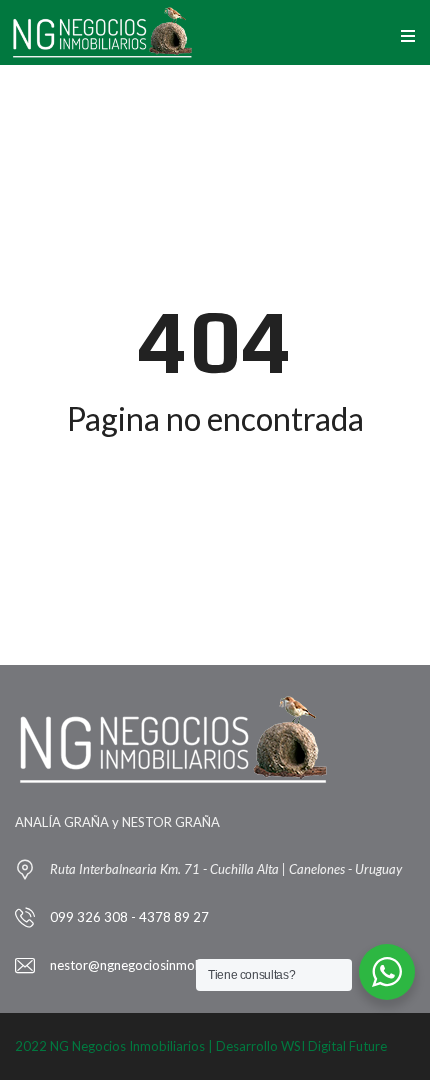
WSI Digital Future (334, 1046)
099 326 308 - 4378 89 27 (129, 917)
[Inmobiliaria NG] (102, 32)
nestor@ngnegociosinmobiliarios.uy (154, 965)
